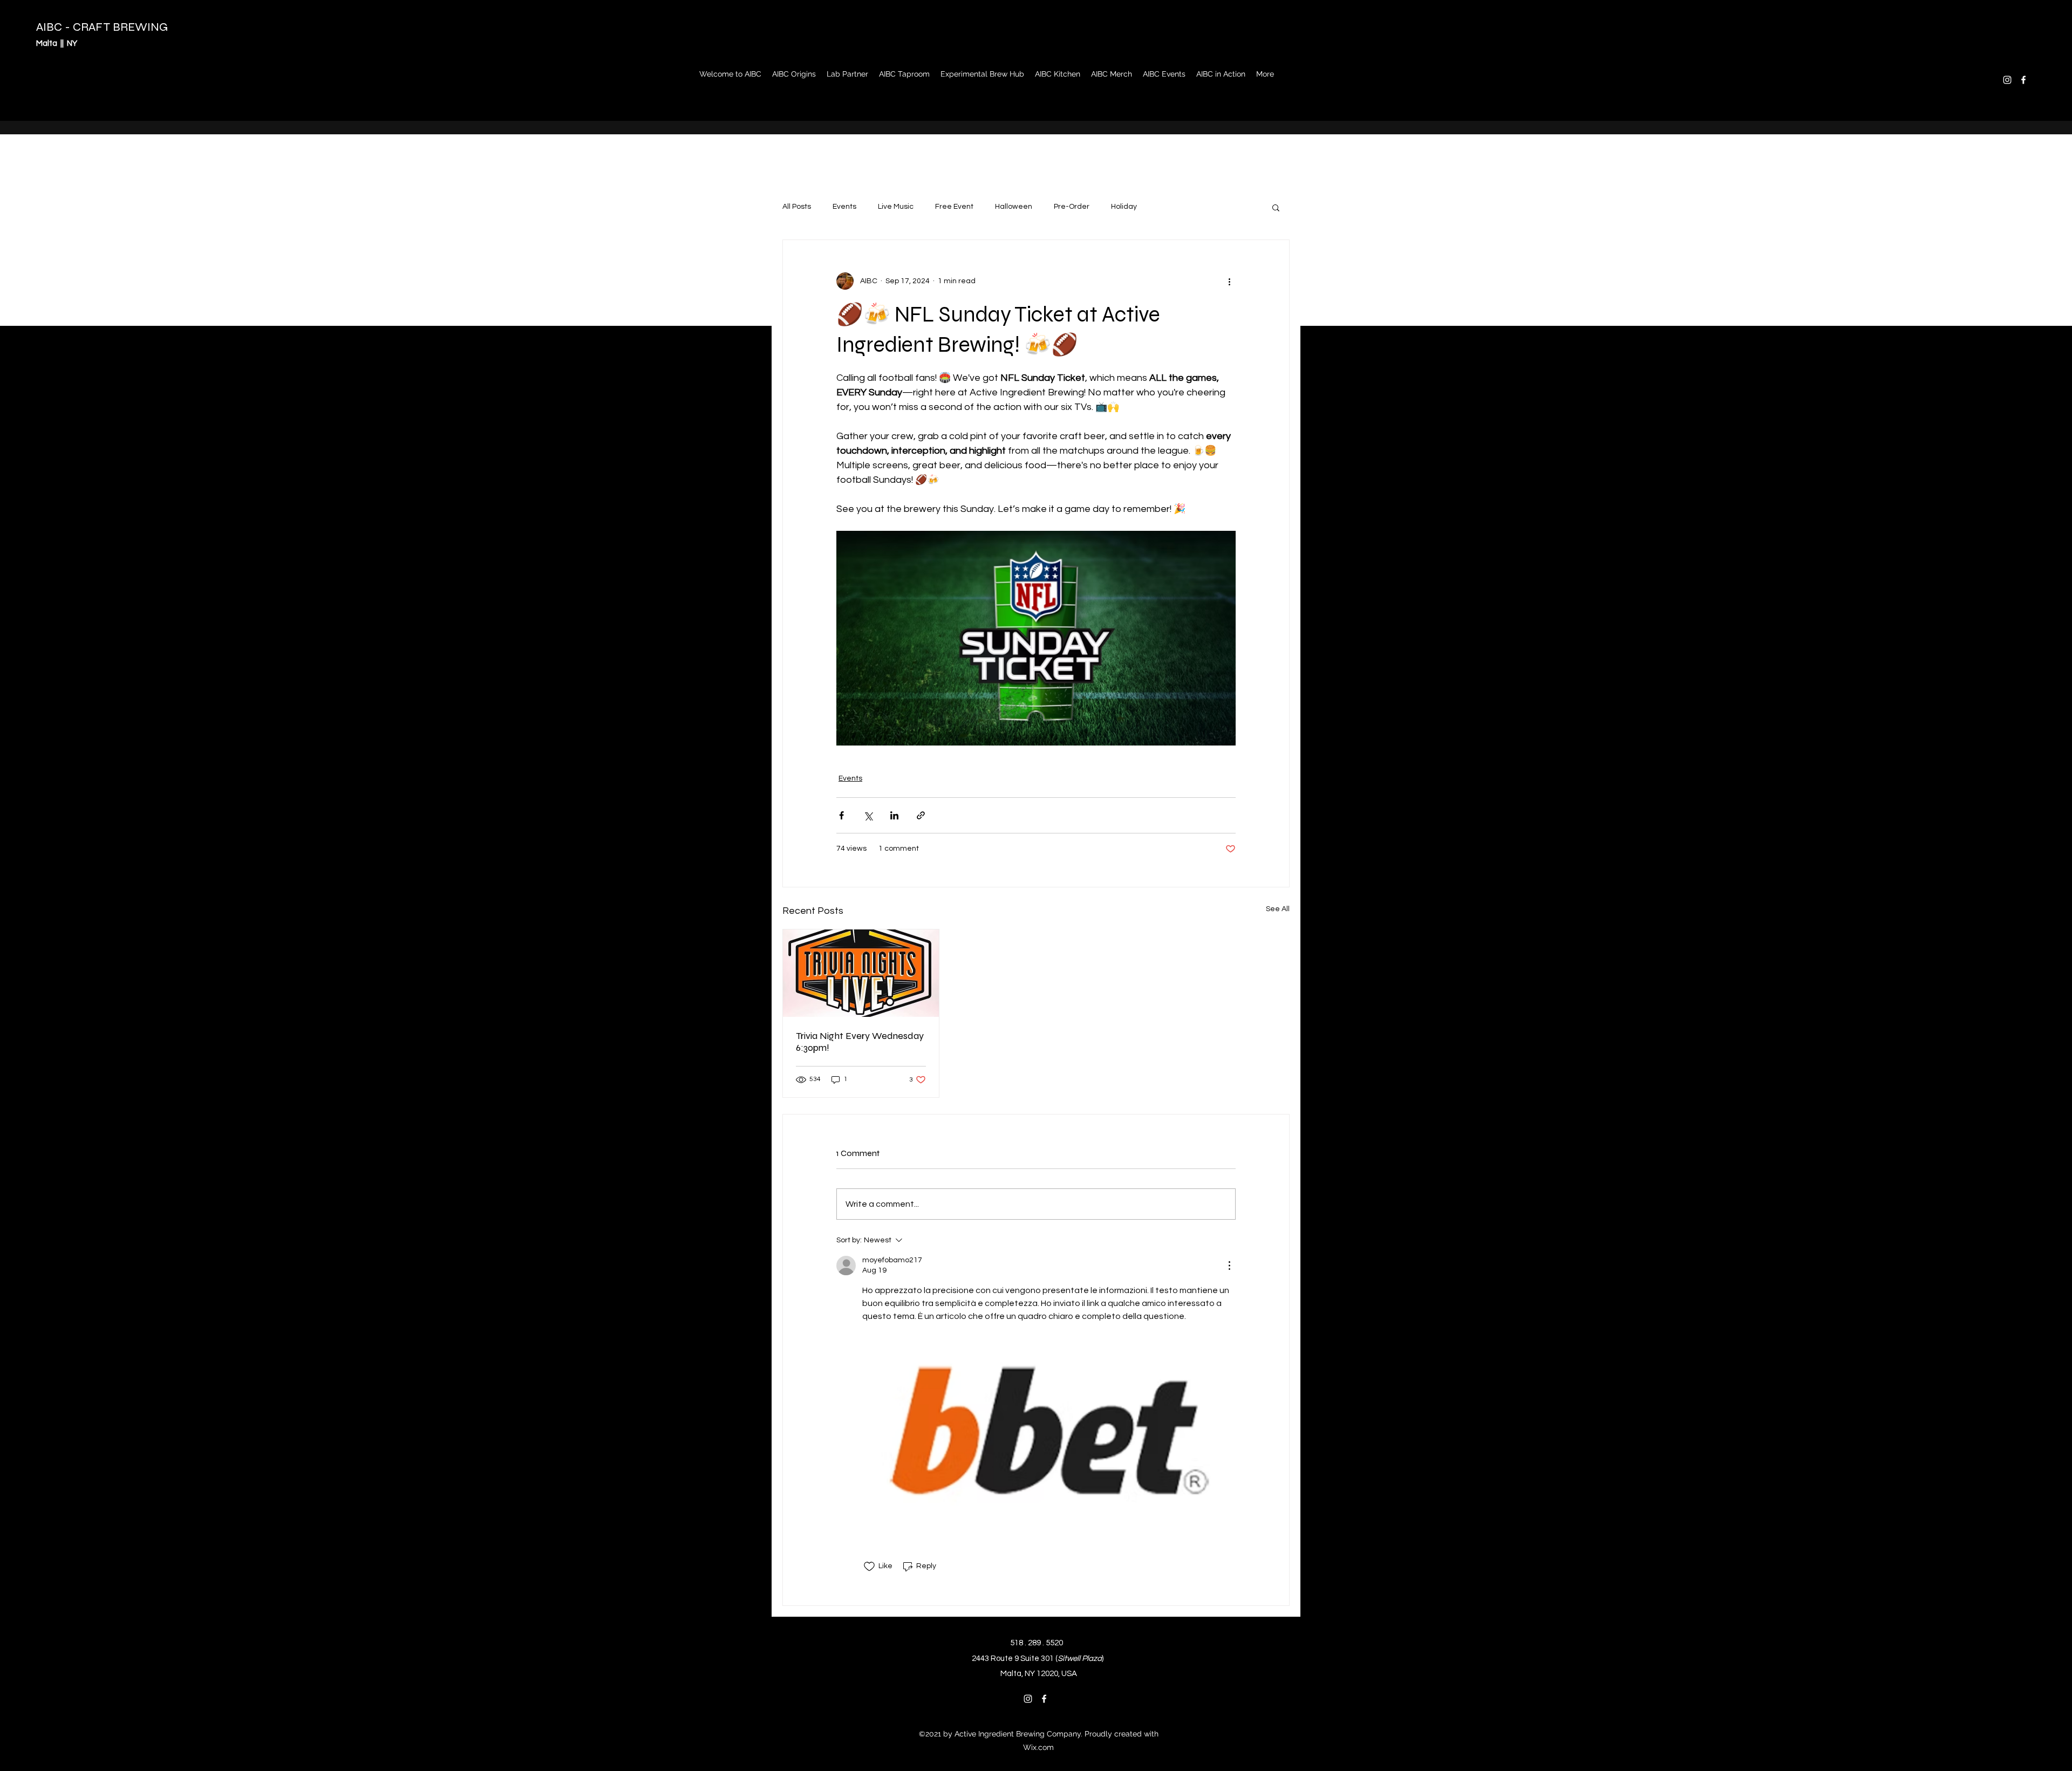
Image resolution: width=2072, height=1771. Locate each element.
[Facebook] (2023, 80)
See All (1278, 909)
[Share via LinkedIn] (894, 815)
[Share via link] (921, 815)
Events (844, 207)
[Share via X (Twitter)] (868, 815)
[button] (1276, 207)
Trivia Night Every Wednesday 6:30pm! (860, 1042)
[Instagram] (2007, 80)
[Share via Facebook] (841, 815)
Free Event (954, 207)
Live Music (896, 207)
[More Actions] (1229, 1266)
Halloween (1014, 207)
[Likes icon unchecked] (869, 1567)
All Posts (797, 207)
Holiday (1124, 207)
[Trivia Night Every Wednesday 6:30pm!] (861, 973)
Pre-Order (1072, 207)
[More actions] (1229, 281)
